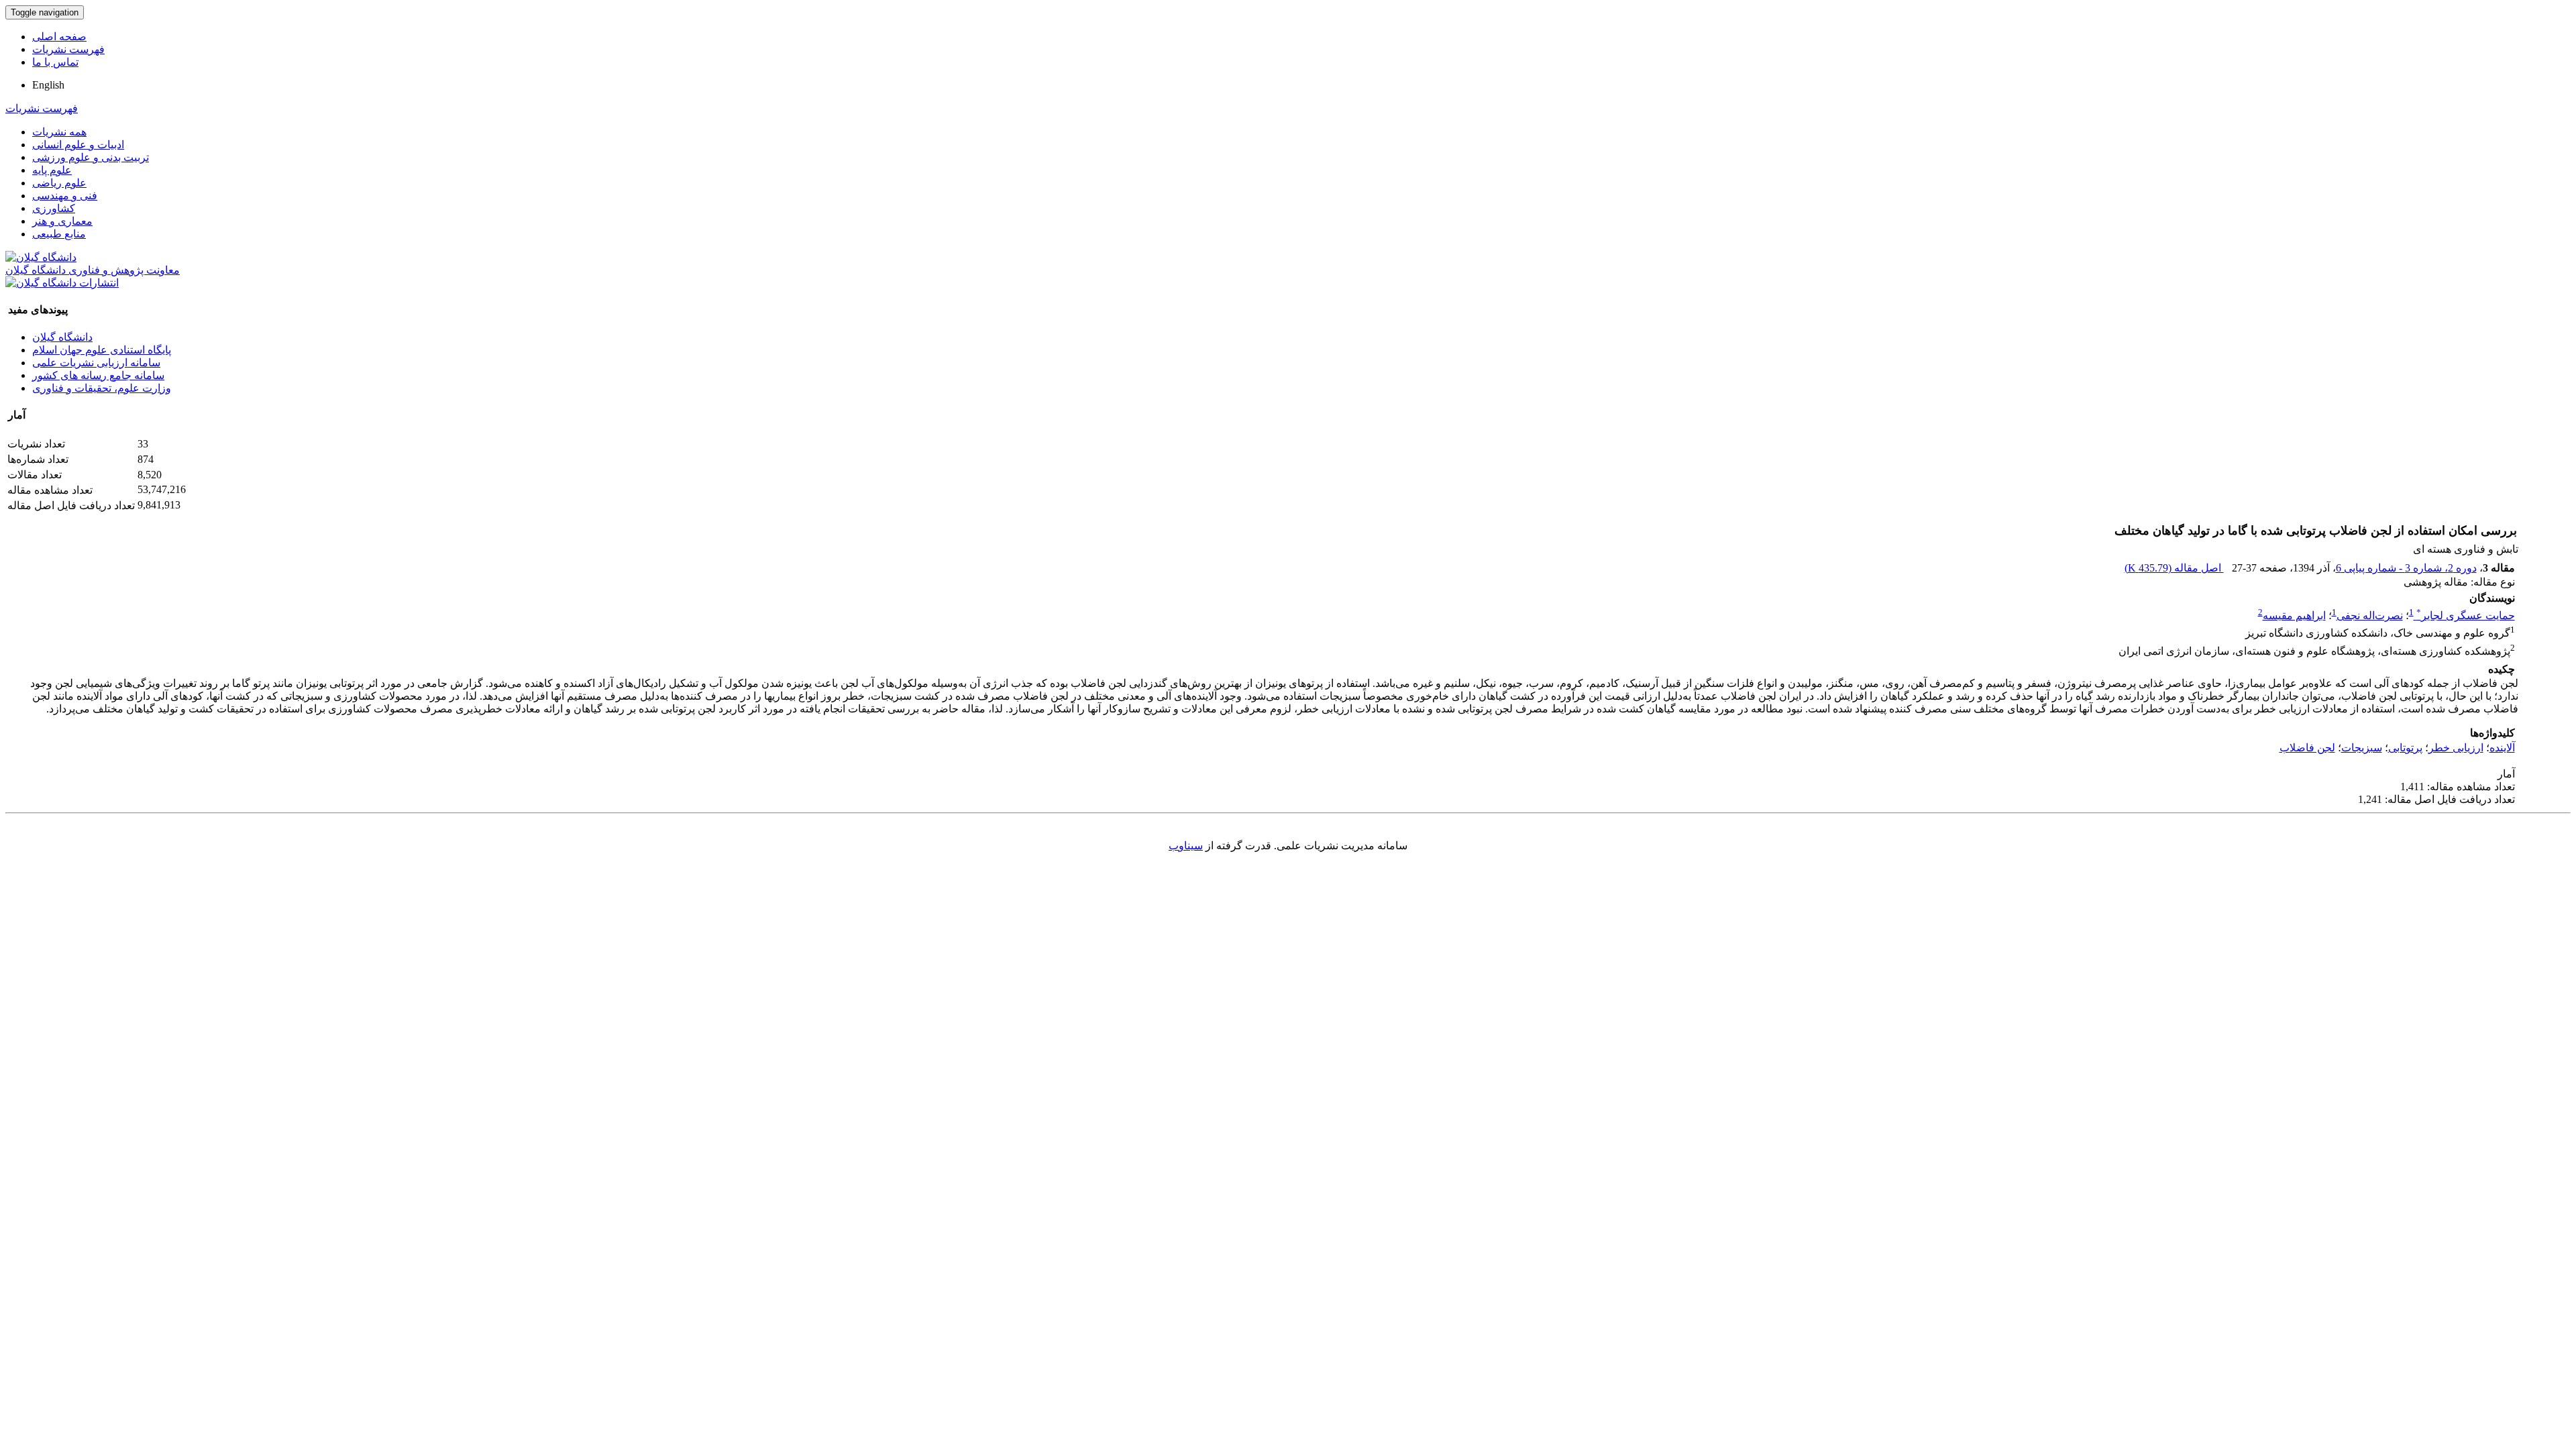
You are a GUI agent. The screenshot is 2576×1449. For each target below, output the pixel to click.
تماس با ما (55, 62)
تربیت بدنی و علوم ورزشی (91, 157)
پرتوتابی (2405, 748)
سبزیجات (2362, 748)
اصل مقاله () (2174, 568)
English (48, 85)
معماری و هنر (62, 221)
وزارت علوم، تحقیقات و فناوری (102, 388)
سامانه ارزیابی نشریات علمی (96, 363)
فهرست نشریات (68, 49)
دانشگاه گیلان (62, 337)
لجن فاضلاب (2307, 748)
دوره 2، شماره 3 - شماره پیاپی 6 (2406, 568)
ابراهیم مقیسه (2294, 615)
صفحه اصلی (59, 37)
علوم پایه (52, 170)
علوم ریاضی (59, 183)
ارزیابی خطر (2456, 748)
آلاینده (2502, 748)
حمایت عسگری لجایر (2466, 615)
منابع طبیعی (59, 234)
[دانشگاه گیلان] (41, 257)
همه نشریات (59, 132)
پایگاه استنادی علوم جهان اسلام (102, 350)
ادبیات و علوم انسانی (78, 145)
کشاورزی (54, 208)
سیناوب (1186, 846)
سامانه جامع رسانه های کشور (98, 375)
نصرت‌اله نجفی (2370, 615)
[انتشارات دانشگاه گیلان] (62, 283)
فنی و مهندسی (65, 196)
